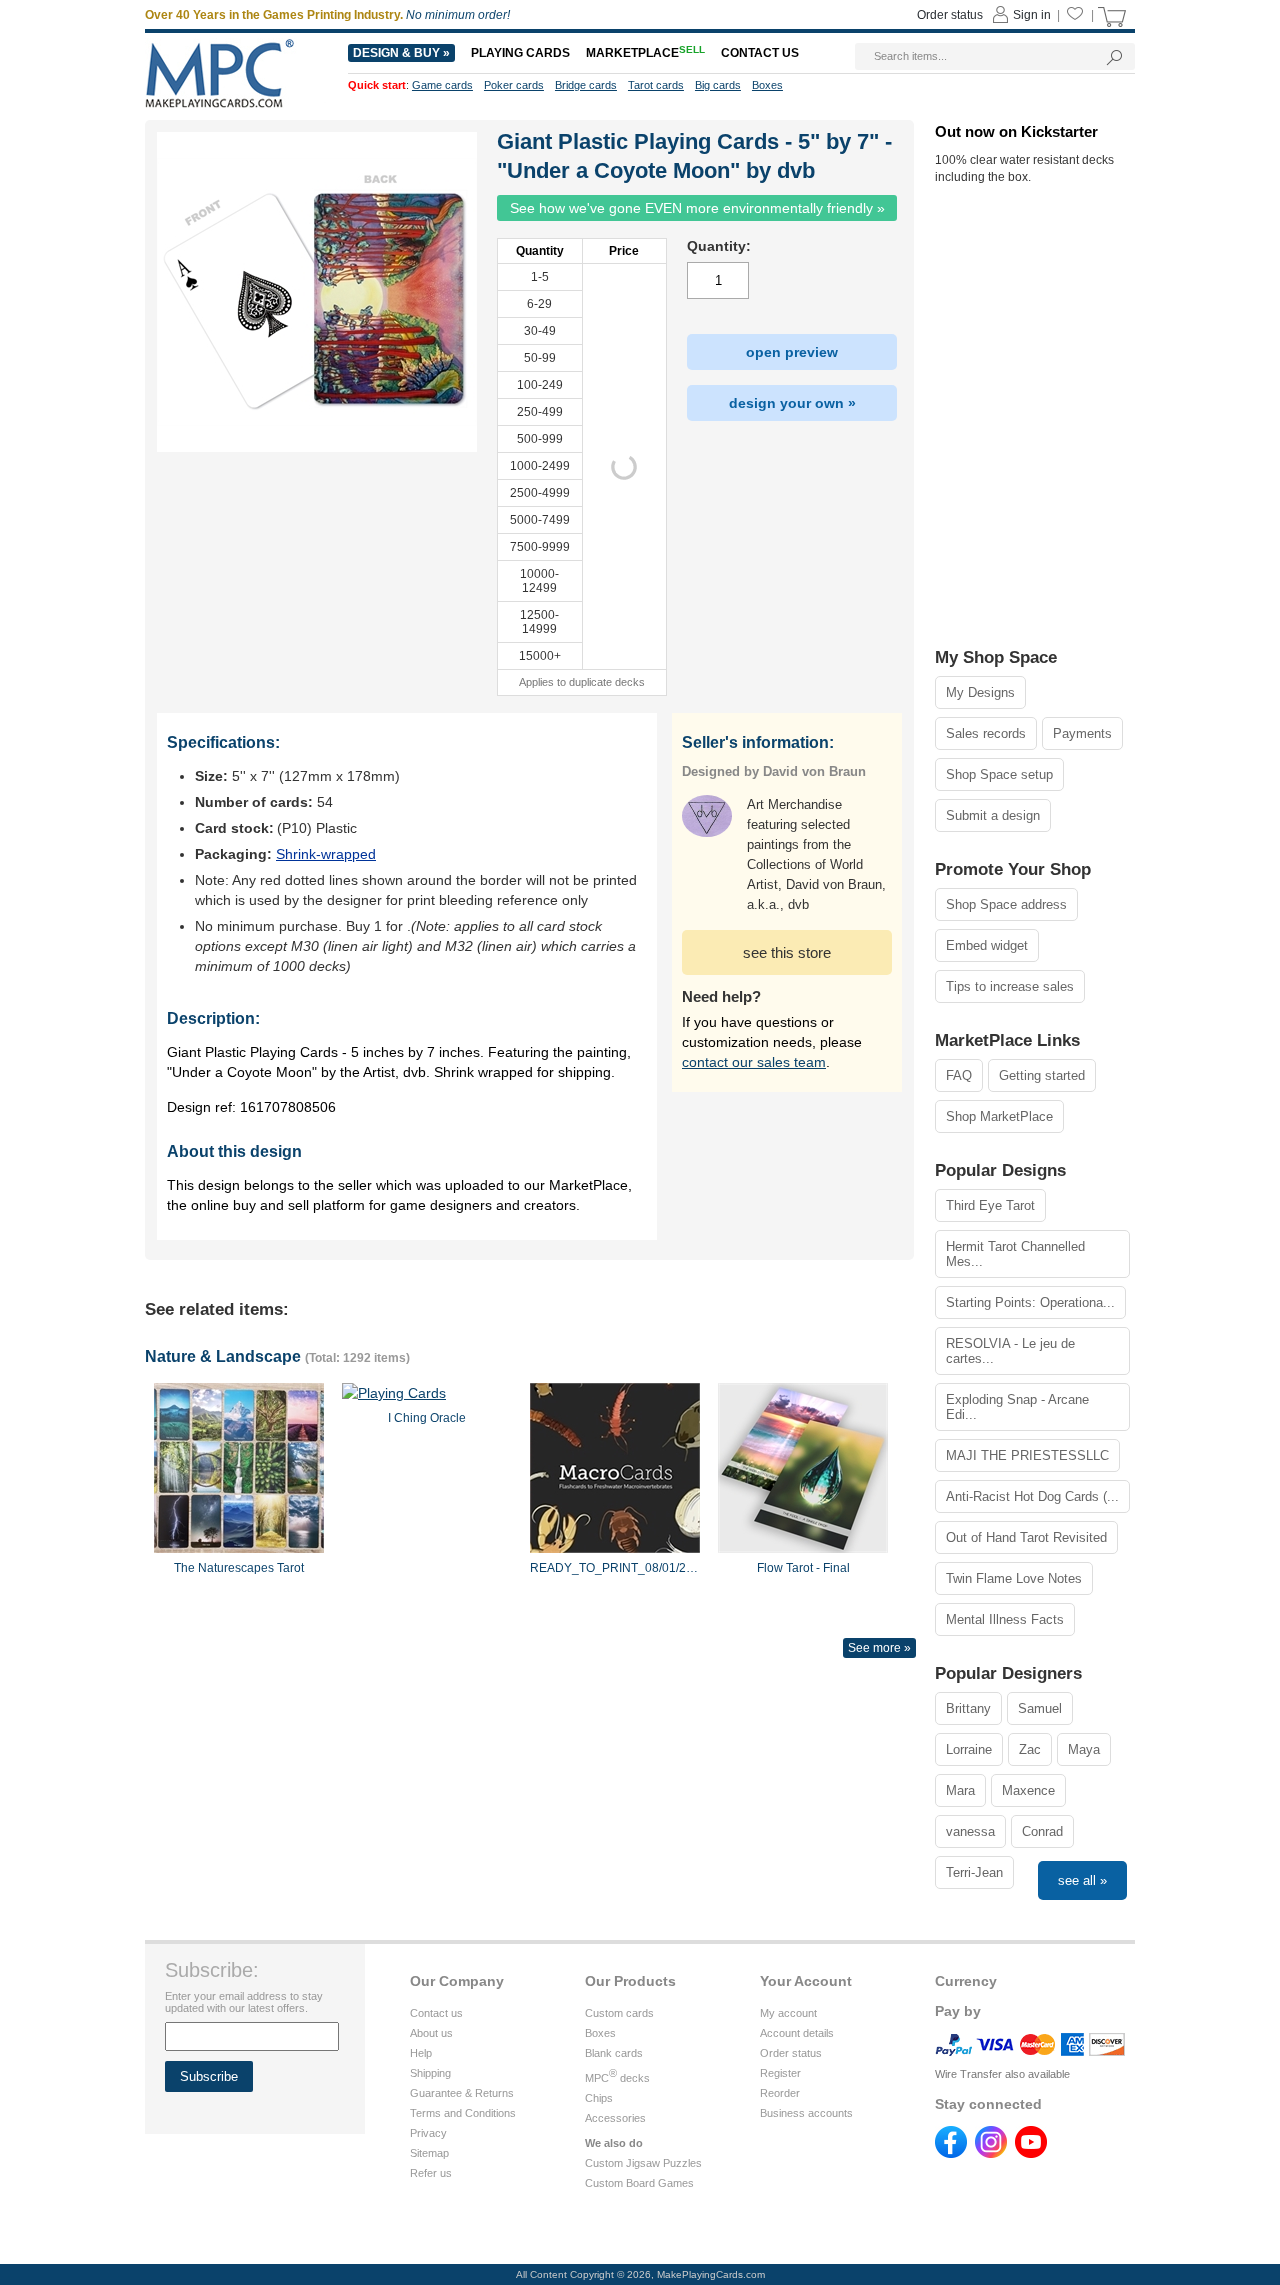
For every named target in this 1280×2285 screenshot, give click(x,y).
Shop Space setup (999, 774)
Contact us (436, 2013)
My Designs (980, 692)
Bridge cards (586, 85)
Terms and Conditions (463, 2113)
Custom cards (619, 2013)
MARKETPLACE (645, 53)
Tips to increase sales (1010, 986)
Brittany (968, 1708)
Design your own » (792, 403)
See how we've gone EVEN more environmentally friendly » (697, 208)
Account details (797, 2033)
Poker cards (514, 85)
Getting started (1042, 1075)
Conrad (1042, 1831)
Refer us (431, 2173)
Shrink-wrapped (326, 854)
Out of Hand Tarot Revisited (1026, 1537)
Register (780, 2073)
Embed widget (987, 945)
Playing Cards (520, 53)
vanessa (970, 1831)
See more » (879, 1648)
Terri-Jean (974, 1872)
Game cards (442, 85)
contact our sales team (754, 1062)
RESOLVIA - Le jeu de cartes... (1010, 1351)
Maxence (1028, 1790)
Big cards (718, 85)
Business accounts (806, 2113)
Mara (960, 1790)
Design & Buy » (401, 53)
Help (421, 2053)
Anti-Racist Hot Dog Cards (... (1032, 1496)
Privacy (428, 2133)
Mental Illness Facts (1005, 1619)
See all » (1082, 1880)
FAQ (959, 1075)
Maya (1084, 1749)
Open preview (792, 352)
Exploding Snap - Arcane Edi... (1017, 1407)
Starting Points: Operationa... (1030, 1302)
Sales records (986, 733)
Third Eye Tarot (990, 1205)
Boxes (600, 2033)
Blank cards (614, 2053)
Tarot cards (656, 85)
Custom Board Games (639, 2183)
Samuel (1040, 1708)
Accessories (615, 2118)
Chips (599, 2098)
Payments (1082, 733)
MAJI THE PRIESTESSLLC (1027, 1455)
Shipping (430, 2073)
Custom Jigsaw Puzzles (643, 2163)
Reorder (780, 2093)
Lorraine (969, 1749)
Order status (791, 2053)
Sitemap (429, 2153)
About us (431, 2033)
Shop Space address (1006, 904)
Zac (1030, 1749)
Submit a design (993, 815)
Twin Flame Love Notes (1014, 1578)
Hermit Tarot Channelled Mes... (1015, 1254)
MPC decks (617, 2078)
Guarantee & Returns (462, 2093)
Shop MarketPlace (999, 1116)
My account (788, 2013)
